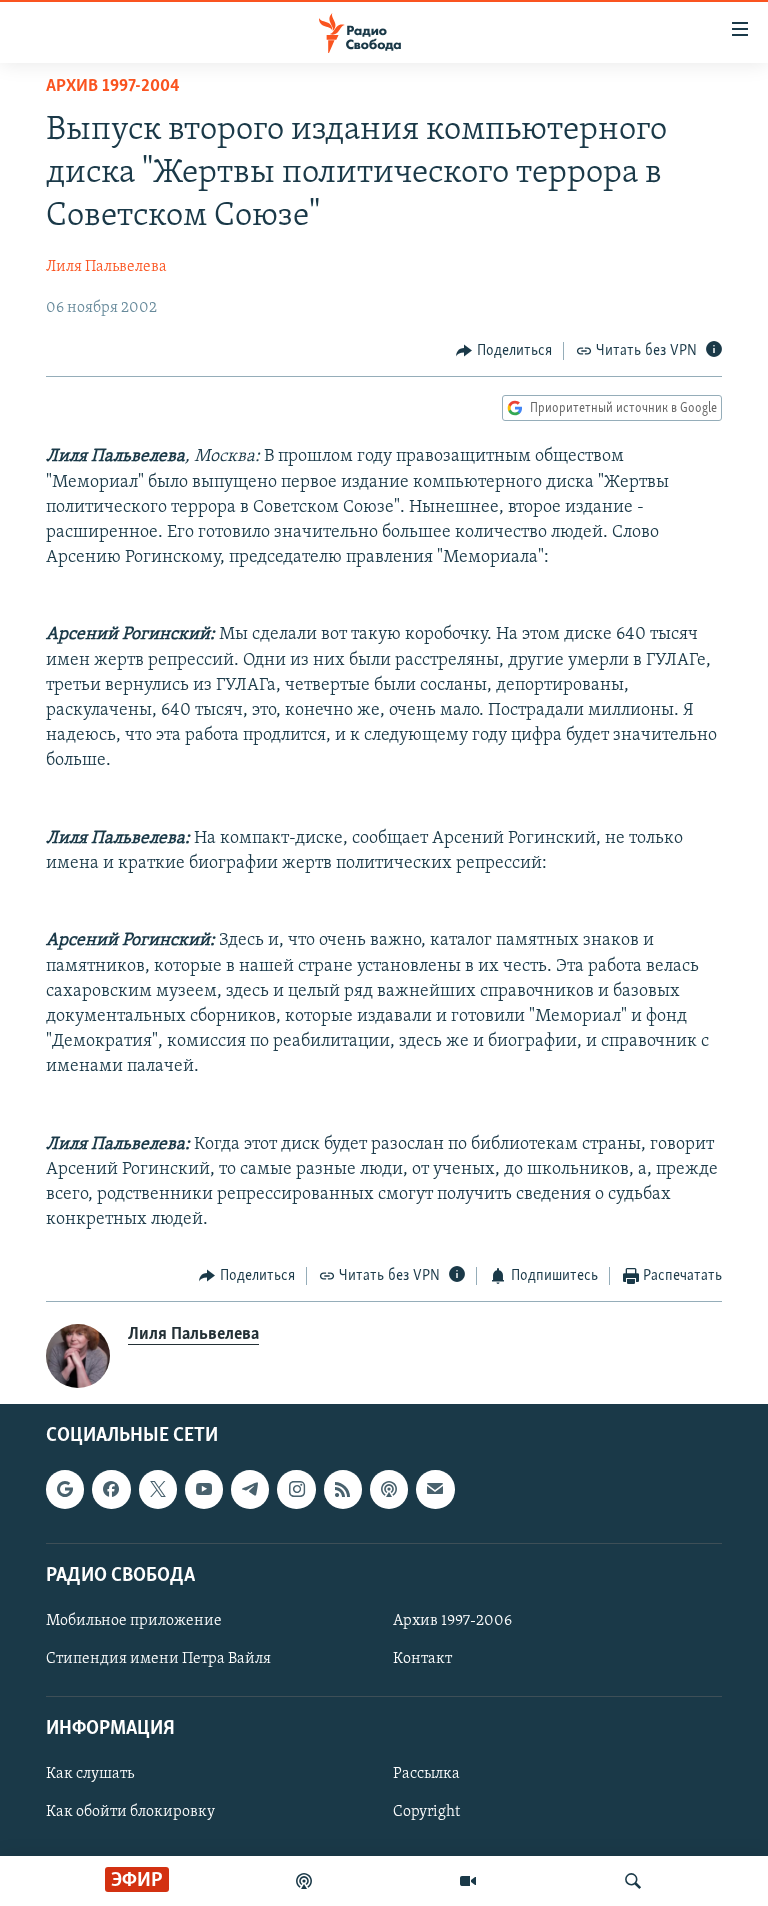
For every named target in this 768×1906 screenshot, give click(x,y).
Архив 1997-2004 (113, 87)
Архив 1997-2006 (452, 1621)
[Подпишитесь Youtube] (204, 1489)
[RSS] (343, 1489)
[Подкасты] (389, 1489)
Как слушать (90, 1774)
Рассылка (426, 1774)
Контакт (422, 1659)
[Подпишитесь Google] (65, 1489)
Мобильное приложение (134, 1621)
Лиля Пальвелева (106, 267)
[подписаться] (435, 1489)
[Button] (504, 351)
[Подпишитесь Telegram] (250, 1489)
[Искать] (633, 1881)
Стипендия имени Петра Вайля (158, 1659)
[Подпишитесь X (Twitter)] (158, 1489)
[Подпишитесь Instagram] (296, 1489)
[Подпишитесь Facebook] (111, 1489)
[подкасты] (304, 1881)
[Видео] (468, 1881)
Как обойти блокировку (130, 1812)
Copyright (426, 1812)
